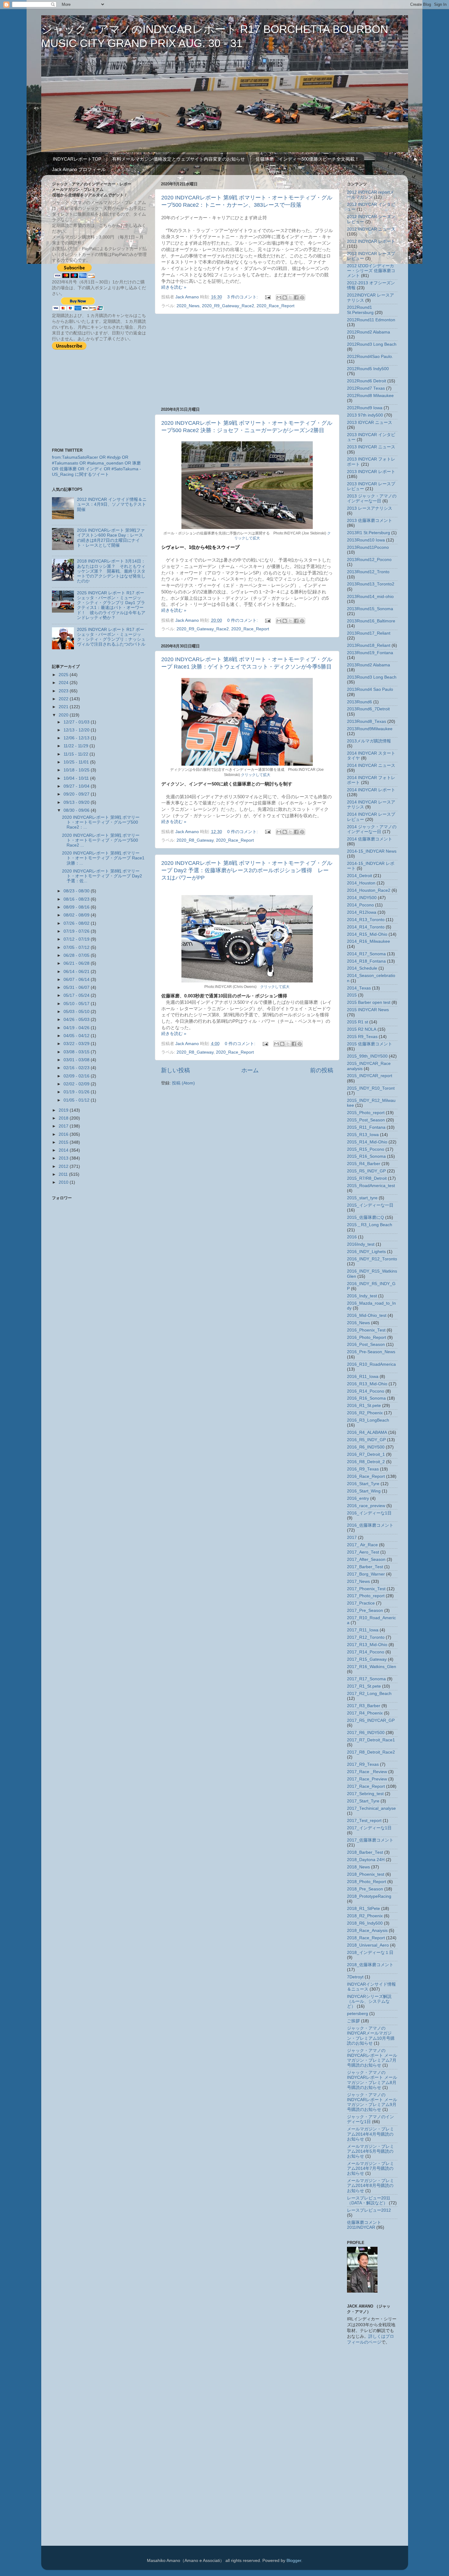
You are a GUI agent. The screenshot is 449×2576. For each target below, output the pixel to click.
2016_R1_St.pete (364, 1406)
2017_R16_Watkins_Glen (372, 1667)
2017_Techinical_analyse (371, 1808)
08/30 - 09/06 (77, 810)
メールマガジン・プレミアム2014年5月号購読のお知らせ (371, 2151)
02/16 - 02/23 (77, 1068)
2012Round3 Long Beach (372, 344)
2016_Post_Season (366, 1344)
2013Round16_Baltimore (371, 621)
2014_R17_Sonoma (366, 954)
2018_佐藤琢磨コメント (370, 1965)
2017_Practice (361, 1603)
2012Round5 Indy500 (368, 369)
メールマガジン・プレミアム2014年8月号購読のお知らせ (371, 2186)
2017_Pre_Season (365, 1610)
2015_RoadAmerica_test (371, 1186)
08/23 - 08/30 (77, 891)
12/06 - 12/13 (77, 738)
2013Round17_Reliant (369, 633)
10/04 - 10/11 (77, 778)
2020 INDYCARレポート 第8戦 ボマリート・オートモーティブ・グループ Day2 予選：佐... (102, 876)
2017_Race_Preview (367, 1779)
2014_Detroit (360, 876)
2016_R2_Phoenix (365, 1413)
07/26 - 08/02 (77, 923)
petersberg (358, 2014)
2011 (64, 1174)
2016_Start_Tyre (363, 1484)
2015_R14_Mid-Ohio (367, 1142)
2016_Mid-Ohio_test (367, 1315)
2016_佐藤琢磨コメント (370, 1525)
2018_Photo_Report (367, 1882)
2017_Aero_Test (363, 1552)
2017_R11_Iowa (363, 1630)
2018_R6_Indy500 (365, 1923)
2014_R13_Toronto (366, 920)
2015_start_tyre (362, 1198)
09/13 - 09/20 (77, 802)
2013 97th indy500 (365, 415)
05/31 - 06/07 (77, 987)
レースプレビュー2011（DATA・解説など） (369, 2201)
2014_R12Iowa (362, 912)
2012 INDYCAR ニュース (371, 229)
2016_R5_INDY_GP (366, 1440)
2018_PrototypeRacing (369, 1896)
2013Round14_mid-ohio (370, 597)
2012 (64, 1166)
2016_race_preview (366, 1506)
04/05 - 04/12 (77, 1036)
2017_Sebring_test (365, 1794)
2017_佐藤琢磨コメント (370, 1840)
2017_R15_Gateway (367, 1659)
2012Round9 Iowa (365, 408)
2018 (64, 1118)
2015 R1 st (358, 1022)
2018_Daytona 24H (366, 1860)
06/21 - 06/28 (77, 963)
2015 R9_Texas (362, 1037)
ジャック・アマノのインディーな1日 (371, 2119)
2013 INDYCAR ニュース (371, 447)
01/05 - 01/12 (77, 1100)
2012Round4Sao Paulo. (370, 357)
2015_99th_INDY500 (367, 1056)
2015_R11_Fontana (366, 1127)
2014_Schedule (362, 968)
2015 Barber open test (369, 1002)
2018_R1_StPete (363, 1909)
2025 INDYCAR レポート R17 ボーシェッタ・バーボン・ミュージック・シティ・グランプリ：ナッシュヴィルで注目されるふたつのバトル (111, 637)
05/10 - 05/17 (77, 1004)
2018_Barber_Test (365, 1852)
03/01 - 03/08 (77, 1060)
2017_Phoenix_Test (366, 1589)
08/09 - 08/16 (77, 907)
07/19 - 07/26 (77, 931)
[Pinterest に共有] (302, 297)
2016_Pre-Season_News (371, 1352)
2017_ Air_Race (362, 1545)
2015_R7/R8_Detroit (367, 1178)
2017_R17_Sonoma (366, 1679)
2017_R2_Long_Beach (369, 1694)
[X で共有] (290, 297)
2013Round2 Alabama (369, 665)
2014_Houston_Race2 (369, 890)
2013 (64, 1158)
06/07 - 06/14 (77, 980)
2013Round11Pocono (368, 547)
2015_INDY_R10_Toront (371, 1088)
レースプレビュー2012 (369, 2210)
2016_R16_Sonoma (366, 1398)
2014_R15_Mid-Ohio (367, 934)
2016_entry (358, 1498)
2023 (64, 691)
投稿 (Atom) (183, 1083)
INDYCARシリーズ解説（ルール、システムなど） (369, 2001)
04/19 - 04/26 (77, 1028)
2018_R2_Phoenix (365, 1916)
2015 (64, 1142)
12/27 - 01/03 (77, 722)
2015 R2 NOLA (362, 1029)
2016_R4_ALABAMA (367, 1432)
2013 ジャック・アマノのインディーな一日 (372, 499)
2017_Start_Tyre (363, 1801)
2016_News (358, 1323)
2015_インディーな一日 (370, 1205)
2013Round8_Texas (367, 721)
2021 (64, 707)
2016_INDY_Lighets (366, 1252)
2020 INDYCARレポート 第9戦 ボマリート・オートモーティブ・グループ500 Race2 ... (101, 840)
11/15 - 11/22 (77, 754)
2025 (64, 675)
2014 (64, 1150)
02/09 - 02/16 (77, 1076)
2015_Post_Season (366, 1120)
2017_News (358, 1581)
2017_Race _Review (367, 1772)
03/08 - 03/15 (77, 1052)
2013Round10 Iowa (366, 540)
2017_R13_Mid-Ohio (367, 1645)
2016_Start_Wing (364, 1491)
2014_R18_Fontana (366, 961)
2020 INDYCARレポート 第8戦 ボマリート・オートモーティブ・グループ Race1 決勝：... (103, 858)
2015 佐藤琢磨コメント (370, 1044)
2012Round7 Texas (366, 388)
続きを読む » (174, 287)
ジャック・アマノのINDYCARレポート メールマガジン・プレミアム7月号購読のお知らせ (372, 2058)
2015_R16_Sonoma (366, 1156)
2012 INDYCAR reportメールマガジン (371, 195)
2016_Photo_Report (367, 1337)
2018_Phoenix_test (366, 1874)
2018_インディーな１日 (370, 1953)
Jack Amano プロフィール (79, 169)
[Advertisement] (247, 360)
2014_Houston (361, 883)
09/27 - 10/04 (77, 786)
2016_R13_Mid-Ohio (367, 1384)
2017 (64, 1126)
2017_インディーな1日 (369, 1828)
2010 (64, 1182)
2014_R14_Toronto (366, 927)
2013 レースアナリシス (370, 508)
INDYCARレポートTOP (77, 159)
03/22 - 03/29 (77, 1044)
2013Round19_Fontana (370, 653)
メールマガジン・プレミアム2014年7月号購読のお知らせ (371, 2168)
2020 (64, 715)
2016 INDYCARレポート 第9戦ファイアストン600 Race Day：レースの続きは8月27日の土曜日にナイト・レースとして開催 (111, 538)
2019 (64, 1110)
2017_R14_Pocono (366, 1652)
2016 (64, 1134)
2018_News (358, 1867)
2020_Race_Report (276, 306)
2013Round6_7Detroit (368, 709)
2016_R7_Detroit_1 (366, 1454)
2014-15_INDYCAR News (372, 851)
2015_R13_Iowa (363, 1135)
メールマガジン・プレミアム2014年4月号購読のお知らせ (371, 2134)
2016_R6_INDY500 (366, 1447)
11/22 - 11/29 (77, 746)
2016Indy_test (361, 1244)
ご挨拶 (353, 2021)
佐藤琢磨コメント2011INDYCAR (364, 2225)
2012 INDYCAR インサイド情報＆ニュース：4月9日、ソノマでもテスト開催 (112, 504)
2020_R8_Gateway (195, 840)
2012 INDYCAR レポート (371, 241)
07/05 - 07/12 (77, 947)
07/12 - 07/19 (77, 939)
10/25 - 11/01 (77, 762)
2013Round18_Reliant (369, 645)
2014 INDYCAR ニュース (371, 765)
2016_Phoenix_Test (366, 1330)
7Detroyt (355, 1977)
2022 (64, 699)
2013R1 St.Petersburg (369, 533)
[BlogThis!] (285, 297)
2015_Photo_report (366, 1113)
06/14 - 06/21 (77, 972)
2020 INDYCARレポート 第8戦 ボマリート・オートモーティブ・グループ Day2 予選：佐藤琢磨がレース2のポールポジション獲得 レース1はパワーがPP (247, 870)
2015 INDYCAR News (368, 1010)
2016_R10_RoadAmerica (371, 1364)
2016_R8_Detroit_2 (366, 1462)
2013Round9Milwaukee (370, 729)
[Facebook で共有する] (296, 297)
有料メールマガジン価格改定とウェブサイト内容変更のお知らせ (179, 159)
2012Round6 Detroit (367, 381)
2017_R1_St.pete (364, 1686)
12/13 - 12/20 (77, 730)
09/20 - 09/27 (77, 794)
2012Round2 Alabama (369, 332)
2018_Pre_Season (365, 1889)
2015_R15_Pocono (366, 1149)
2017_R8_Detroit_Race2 (371, 1752)
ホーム (250, 1070)
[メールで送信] (279, 297)
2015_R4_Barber (364, 1164)
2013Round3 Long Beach (372, 677)
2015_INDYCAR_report (370, 1076)
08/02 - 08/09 (77, 915)
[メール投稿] (268, 297)
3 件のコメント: (243, 297)
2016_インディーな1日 (369, 1513)
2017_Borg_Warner (366, 1574)
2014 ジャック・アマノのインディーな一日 (372, 829)
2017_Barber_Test (365, 1567)
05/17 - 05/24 (77, 995)
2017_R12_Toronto (366, 1637)
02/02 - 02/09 (77, 1084)
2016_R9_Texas (363, 1469)
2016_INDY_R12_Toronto (372, 1259)
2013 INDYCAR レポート (371, 472)
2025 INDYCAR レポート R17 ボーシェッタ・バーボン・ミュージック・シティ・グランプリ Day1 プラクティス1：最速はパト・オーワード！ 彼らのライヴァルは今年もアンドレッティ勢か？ (111, 605)
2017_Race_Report (366, 1786)
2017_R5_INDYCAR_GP (371, 1720)
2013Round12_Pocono (369, 560)
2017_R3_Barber (364, 1706)
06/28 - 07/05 (77, 955)
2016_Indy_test (362, 1296)
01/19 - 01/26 (77, 1092)
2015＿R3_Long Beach (370, 1225)
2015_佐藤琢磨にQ (365, 1217)
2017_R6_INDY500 (366, 1733)
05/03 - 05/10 (77, 1012)
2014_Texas (359, 988)
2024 (64, 683)
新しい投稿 (175, 1070)
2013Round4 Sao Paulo (370, 689)
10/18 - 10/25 (77, 770)
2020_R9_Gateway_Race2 (228, 306)
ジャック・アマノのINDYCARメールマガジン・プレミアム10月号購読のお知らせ (371, 2036)
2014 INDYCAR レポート (371, 790)
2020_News (188, 306)
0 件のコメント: (243, 620)
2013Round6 (360, 702)
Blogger (294, 2561)
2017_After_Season (366, 1559)
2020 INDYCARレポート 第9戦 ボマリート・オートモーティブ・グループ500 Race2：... (101, 822)
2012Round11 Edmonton (371, 320)
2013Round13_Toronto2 (371, 584)
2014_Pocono (360, 905)
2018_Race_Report (366, 1938)
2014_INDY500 (362, 898)
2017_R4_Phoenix (365, 1713)
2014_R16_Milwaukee (369, 941)
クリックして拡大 (256, 775)
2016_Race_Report (366, 1476)
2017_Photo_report (366, 1596)
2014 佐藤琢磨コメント (370, 839)
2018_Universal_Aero (368, 1945)
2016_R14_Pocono (366, 1391)
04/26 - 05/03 (77, 1020)
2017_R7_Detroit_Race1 (371, 1740)
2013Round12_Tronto (368, 572)
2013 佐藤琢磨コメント (370, 521)
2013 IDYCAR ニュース (370, 423)
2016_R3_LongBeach (368, 1420)
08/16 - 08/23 (77, 899)
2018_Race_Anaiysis (367, 1931)
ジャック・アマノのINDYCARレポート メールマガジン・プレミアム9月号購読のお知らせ (372, 2102)
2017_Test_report (364, 1821)
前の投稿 (322, 1070)
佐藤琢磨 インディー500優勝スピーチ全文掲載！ (307, 159)
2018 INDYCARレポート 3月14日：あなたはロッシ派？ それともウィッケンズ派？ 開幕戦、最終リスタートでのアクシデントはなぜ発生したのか (111, 571)
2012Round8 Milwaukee (370, 396)
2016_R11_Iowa (363, 1377)
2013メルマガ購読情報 (369, 741)
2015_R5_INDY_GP (366, 1171)
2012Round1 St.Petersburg (360, 310)
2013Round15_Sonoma (370, 609)
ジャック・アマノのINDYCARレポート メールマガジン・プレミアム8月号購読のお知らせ (372, 2080)
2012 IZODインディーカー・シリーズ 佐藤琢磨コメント (371, 271)
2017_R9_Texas (363, 1764)
